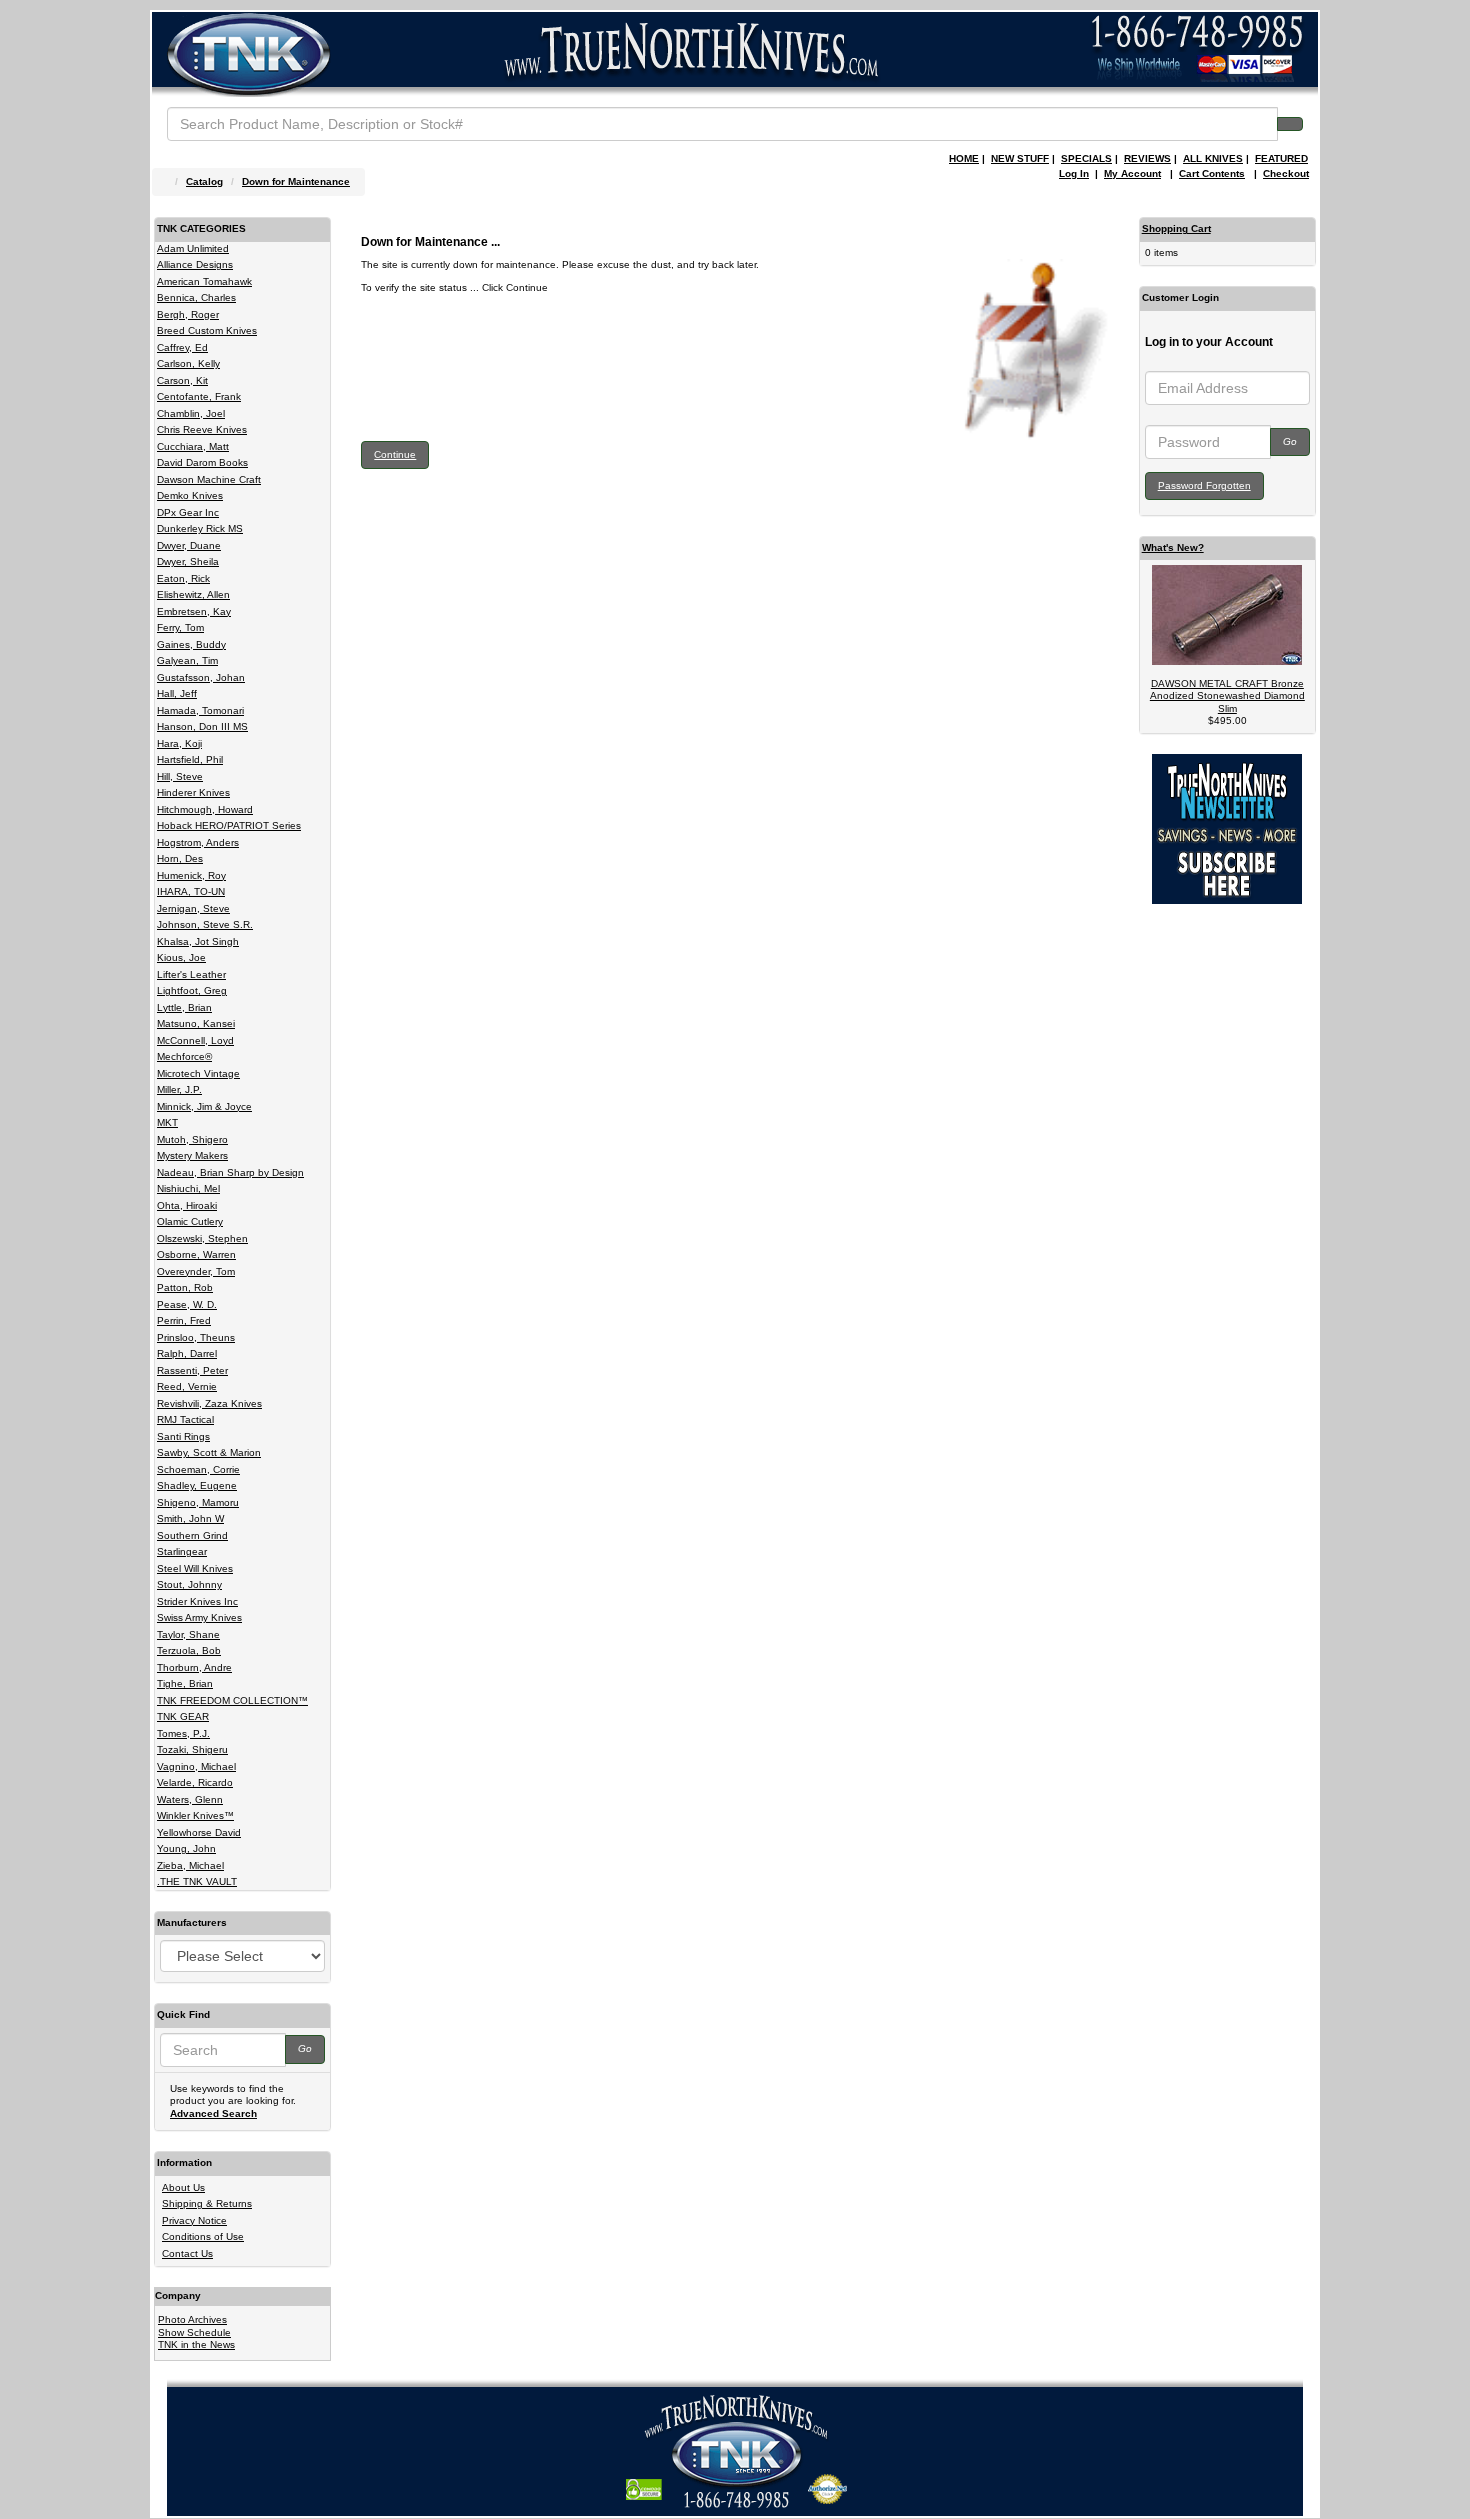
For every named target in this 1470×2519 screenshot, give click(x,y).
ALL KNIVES (1213, 158)
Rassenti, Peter (192, 1370)
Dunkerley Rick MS (200, 528)
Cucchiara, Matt (193, 446)
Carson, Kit (182, 380)
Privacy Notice (194, 2220)
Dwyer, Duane (189, 545)
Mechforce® (184, 1056)
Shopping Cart (1176, 228)
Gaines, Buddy (191, 644)
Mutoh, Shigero (192, 1139)
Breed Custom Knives (207, 330)
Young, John (186, 1848)
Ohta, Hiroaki (187, 1205)
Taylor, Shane (188, 1634)
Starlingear (182, 1551)
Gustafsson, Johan (201, 677)
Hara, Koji (179, 743)
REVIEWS (1147, 158)
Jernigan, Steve (193, 908)
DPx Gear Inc (188, 512)
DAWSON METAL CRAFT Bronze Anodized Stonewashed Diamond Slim (1227, 696)
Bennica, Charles (196, 297)
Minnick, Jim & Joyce (204, 1106)
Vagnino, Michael (196, 1766)
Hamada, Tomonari (200, 710)
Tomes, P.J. (183, 1733)
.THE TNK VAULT (197, 1881)
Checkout (1286, 173)
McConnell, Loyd (195, 1040)
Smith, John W (190, 1518)
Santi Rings (183, 1436)
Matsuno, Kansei (196, 1023)
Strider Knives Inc (197, 1601)
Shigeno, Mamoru (198, 1502)
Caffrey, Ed (182, 347)
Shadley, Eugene (197, 1485)
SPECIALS (1086, 158)
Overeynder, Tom (196, 1271)
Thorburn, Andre (194, 1667)
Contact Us (187, 2253)
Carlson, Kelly (188, 363)
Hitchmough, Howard (205, 809)
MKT (167, 1122)
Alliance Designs (195, 264)
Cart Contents (1212, 173)
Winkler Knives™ (195, 1815)
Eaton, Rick (183, 578)
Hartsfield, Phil (190, 759)
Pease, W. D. (187, 1304)
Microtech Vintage (198, 1073)
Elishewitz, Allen (193, 594)
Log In (1074, 173)
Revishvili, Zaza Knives (209, 1403)
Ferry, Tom (180, 627)
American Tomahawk (204, 281)
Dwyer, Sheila (188, 561)
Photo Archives (192, 2319)
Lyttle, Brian (184, 1007)
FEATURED (1281, 158)
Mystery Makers (192, 1155)
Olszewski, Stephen (202, 1238)
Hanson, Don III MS (202, 726)
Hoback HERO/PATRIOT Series (229, 825)
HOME (964, 158)
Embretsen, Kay (194, 611)
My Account (1132, 173)
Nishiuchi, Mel (188, 1188)
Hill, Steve (180, 776)
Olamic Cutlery (190, 1221)
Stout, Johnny (189, 1584)
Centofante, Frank (199, 396)
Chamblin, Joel (191, 413)
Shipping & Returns (207, 2203)
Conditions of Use (203, 2236)
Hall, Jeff (177, 693)
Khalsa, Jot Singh (198, 941)
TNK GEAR (183, 1716)
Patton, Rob (185, 1287)
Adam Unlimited (193, 248)
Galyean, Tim (187, 660)
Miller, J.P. (179, 1089)
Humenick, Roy (191, 875)
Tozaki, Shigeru (192, 1749)
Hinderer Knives (193, 792)
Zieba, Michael (190, 1865)
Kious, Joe (181, 957)
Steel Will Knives (195, 1568)
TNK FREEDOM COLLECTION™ (232, 1700)
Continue (395, 454)
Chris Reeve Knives (202, 429)
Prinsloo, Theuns (196, 1337)
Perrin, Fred (184, 1320)
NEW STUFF (1020, 158)
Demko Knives (190, 495)
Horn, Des (180, 858)
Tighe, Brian (185, 1683)
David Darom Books (202, 462)
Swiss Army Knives (199, 1617)
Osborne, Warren (196, 1254)
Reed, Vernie (187, 1386)
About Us (183, 2187)
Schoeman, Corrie (198, 1469)
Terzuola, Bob (189, 1650)
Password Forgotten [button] (1204, 485)
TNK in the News (196, 2344)
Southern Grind (192, 1535)
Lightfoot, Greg (192, 990)
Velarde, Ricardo (195, 1782)
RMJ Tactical (185, 1419)
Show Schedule (194, 2332)
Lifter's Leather (191, 974)
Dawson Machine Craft (209, 479)
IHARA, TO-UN (191, 891)
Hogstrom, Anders (198, 842)
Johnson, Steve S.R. (205, 924)
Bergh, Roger (188, 314)
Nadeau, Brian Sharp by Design (230, 1172)
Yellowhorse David (199, 1832)
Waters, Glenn (190, 1799)
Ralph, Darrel (187, 1353)
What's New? (1173, 547)
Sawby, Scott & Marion (209, 1452)
